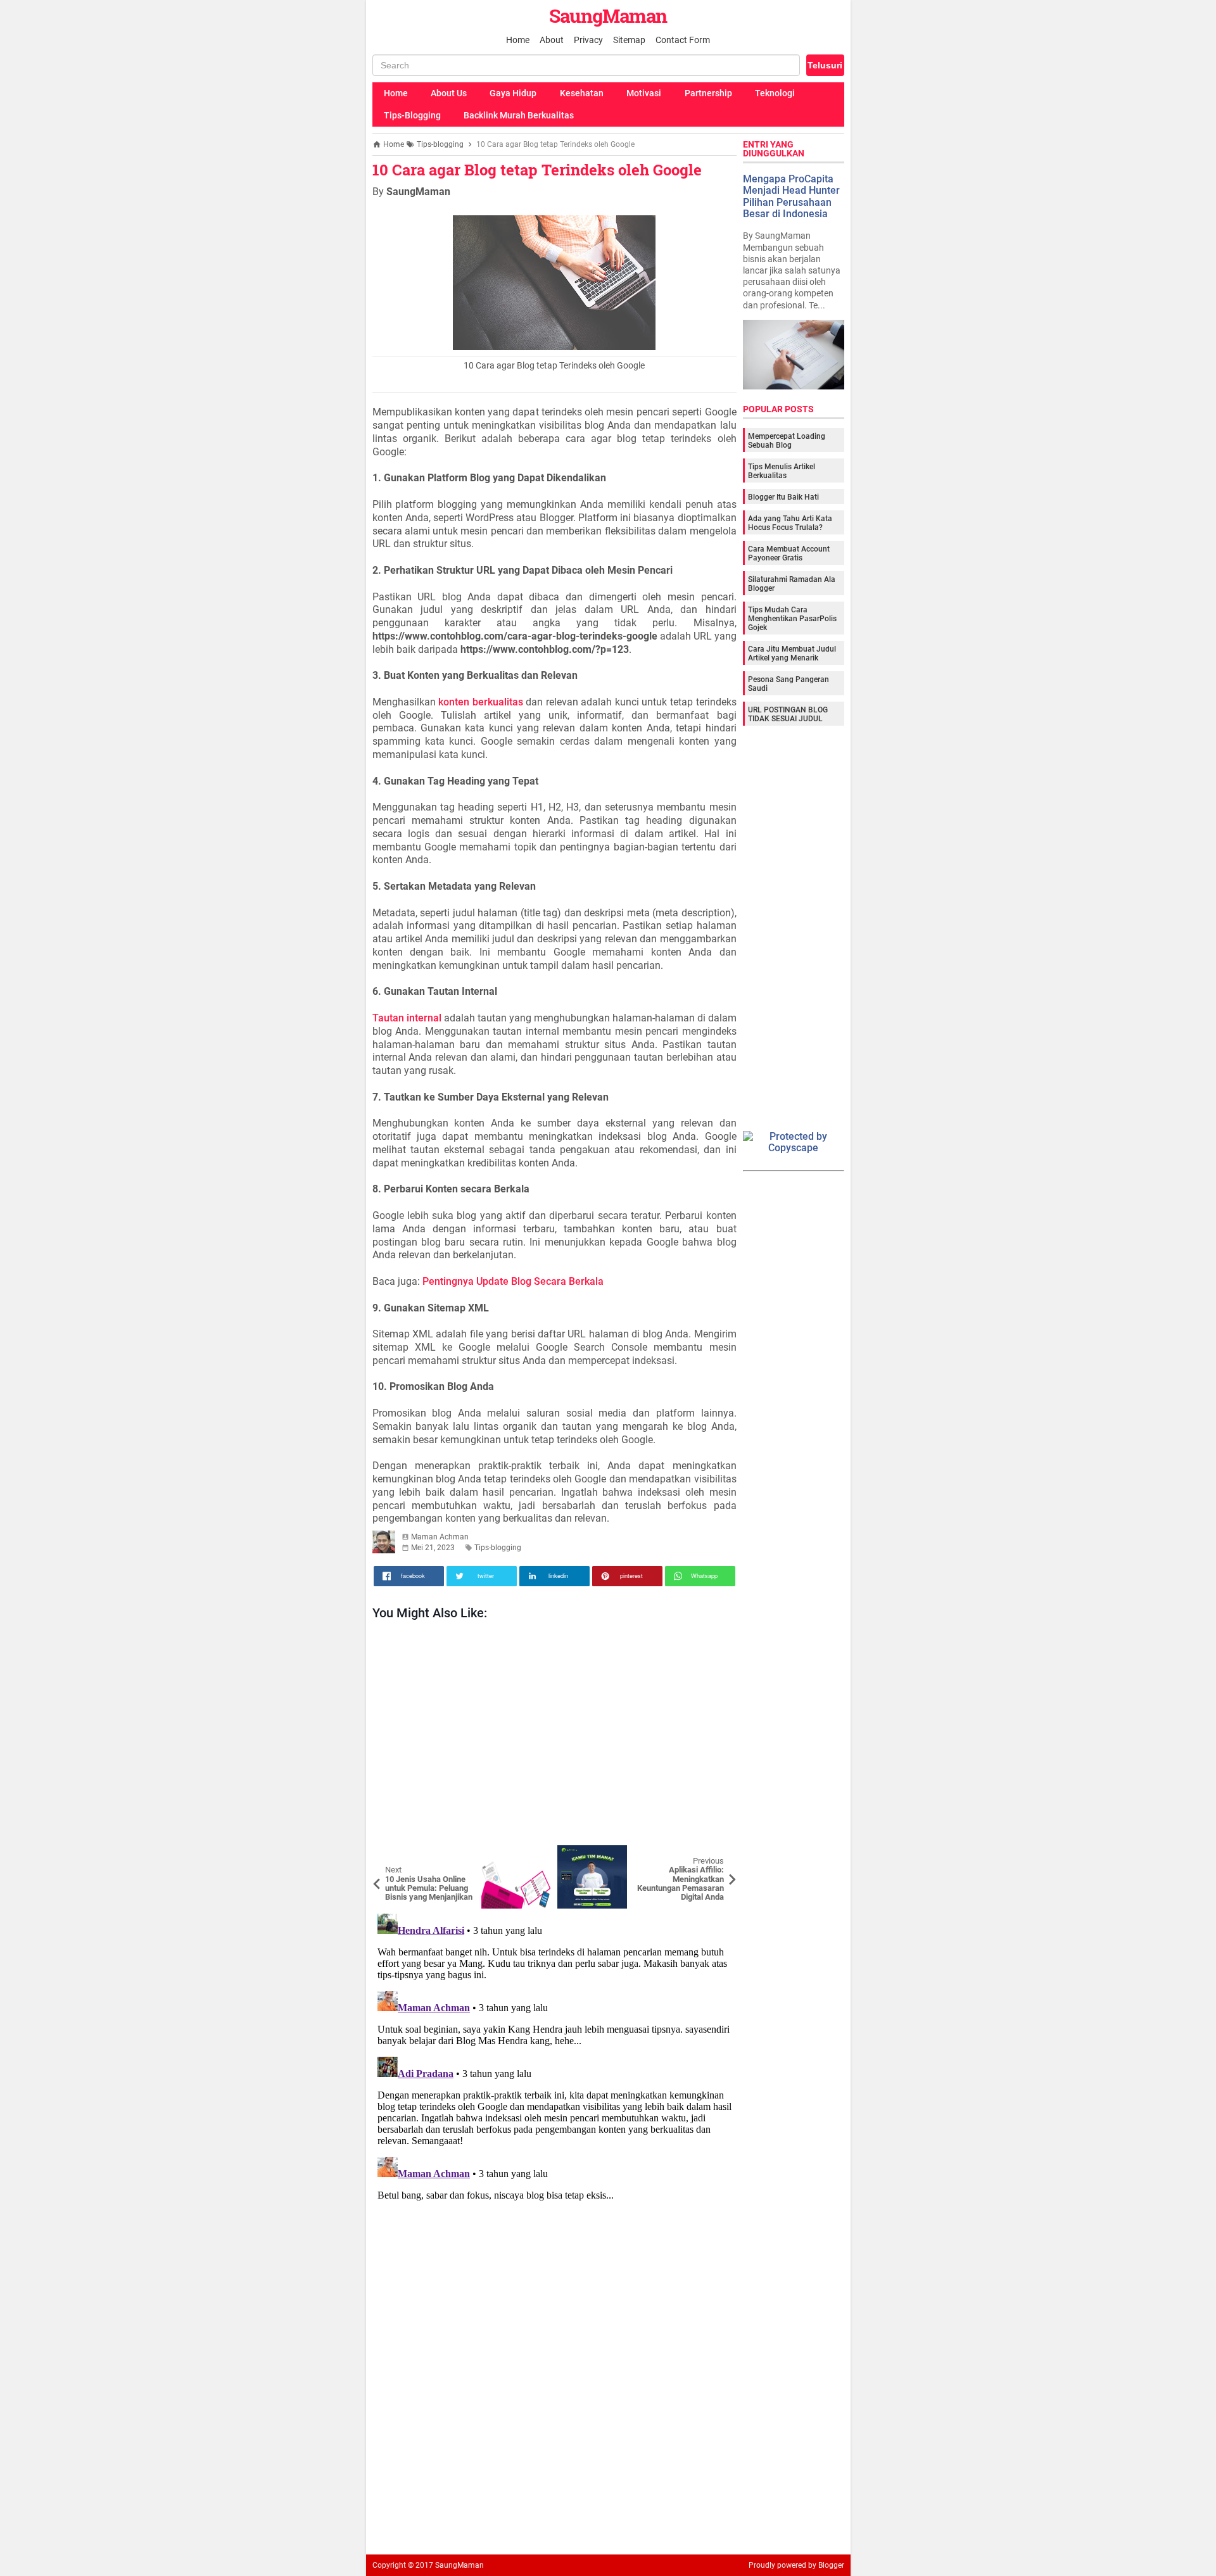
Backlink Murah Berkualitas (519, 115)
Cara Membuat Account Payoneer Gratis (789, 553)
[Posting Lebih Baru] (391, 1855)
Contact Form (683, 40)
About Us (449, 93)
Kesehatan (582, 93)
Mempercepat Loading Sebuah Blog (787, 441)
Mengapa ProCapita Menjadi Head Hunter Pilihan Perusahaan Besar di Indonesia (791, 196)
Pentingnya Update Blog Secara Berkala (513, 1281)
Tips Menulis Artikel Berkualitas (782, 471)
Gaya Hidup (513, 93)
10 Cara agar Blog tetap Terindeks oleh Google (537, 170)
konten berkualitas (481, 702)
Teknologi (775, 93)
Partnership (708, 93)
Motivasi (644, 93)
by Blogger (826, 2565)
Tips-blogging (498, 1548)
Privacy (588, 40)
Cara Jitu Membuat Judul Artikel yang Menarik (792, 653)
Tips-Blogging (412, 115)
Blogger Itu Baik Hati (783, 497)
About (552, 40)
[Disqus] (554, 2067)
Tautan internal (407, 1018)
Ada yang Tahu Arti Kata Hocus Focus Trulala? (790, 523)
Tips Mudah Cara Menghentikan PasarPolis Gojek (792, 619)
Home (518, 40)
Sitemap (629, 40)
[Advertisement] (554, 1736)
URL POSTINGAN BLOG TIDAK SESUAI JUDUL (788, 714)
